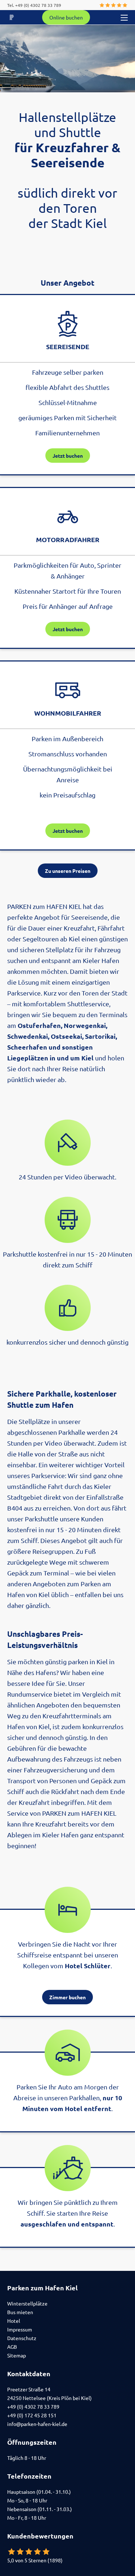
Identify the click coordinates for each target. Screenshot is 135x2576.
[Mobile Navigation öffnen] (124, 17)
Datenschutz (22, 2338)
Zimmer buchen (67, 1997)
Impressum (20, 2329)
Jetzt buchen (68, 456)
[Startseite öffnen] (12, 17)
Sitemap (17, 2355)
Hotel (14, 2321)
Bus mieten (20, 2312)
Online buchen (66, 17)
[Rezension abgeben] (112, 5)
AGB (12, 2347)
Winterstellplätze (27, 2303)
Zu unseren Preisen (68, 871)
